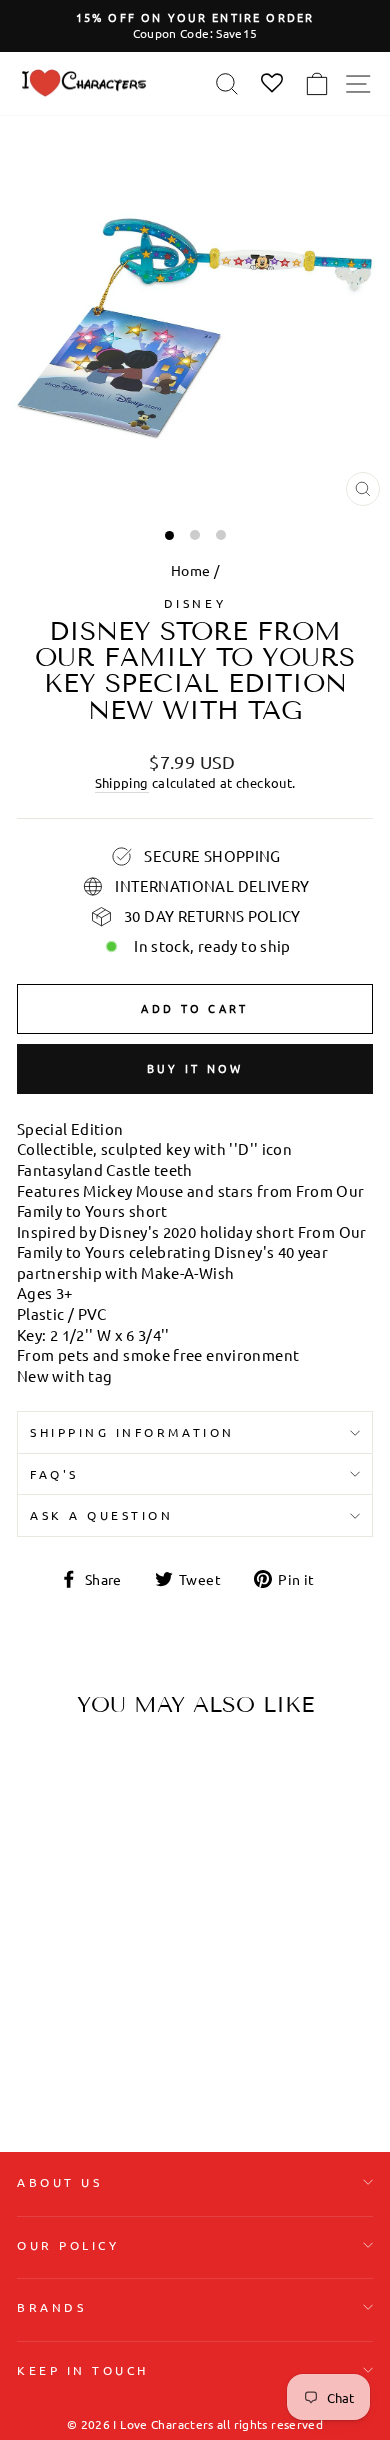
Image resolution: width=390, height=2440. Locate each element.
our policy (68, 2245)
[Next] (130, 1859)
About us (59, 2182)
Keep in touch (83, 2370)
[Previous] (40, 1859)
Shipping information (132, 1432)
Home (190, 570)
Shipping (122, 782)
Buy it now (195, 1068)
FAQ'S (54, 1474)
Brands (51, 2307)
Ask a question (101, 1515)
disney (195, 603)
